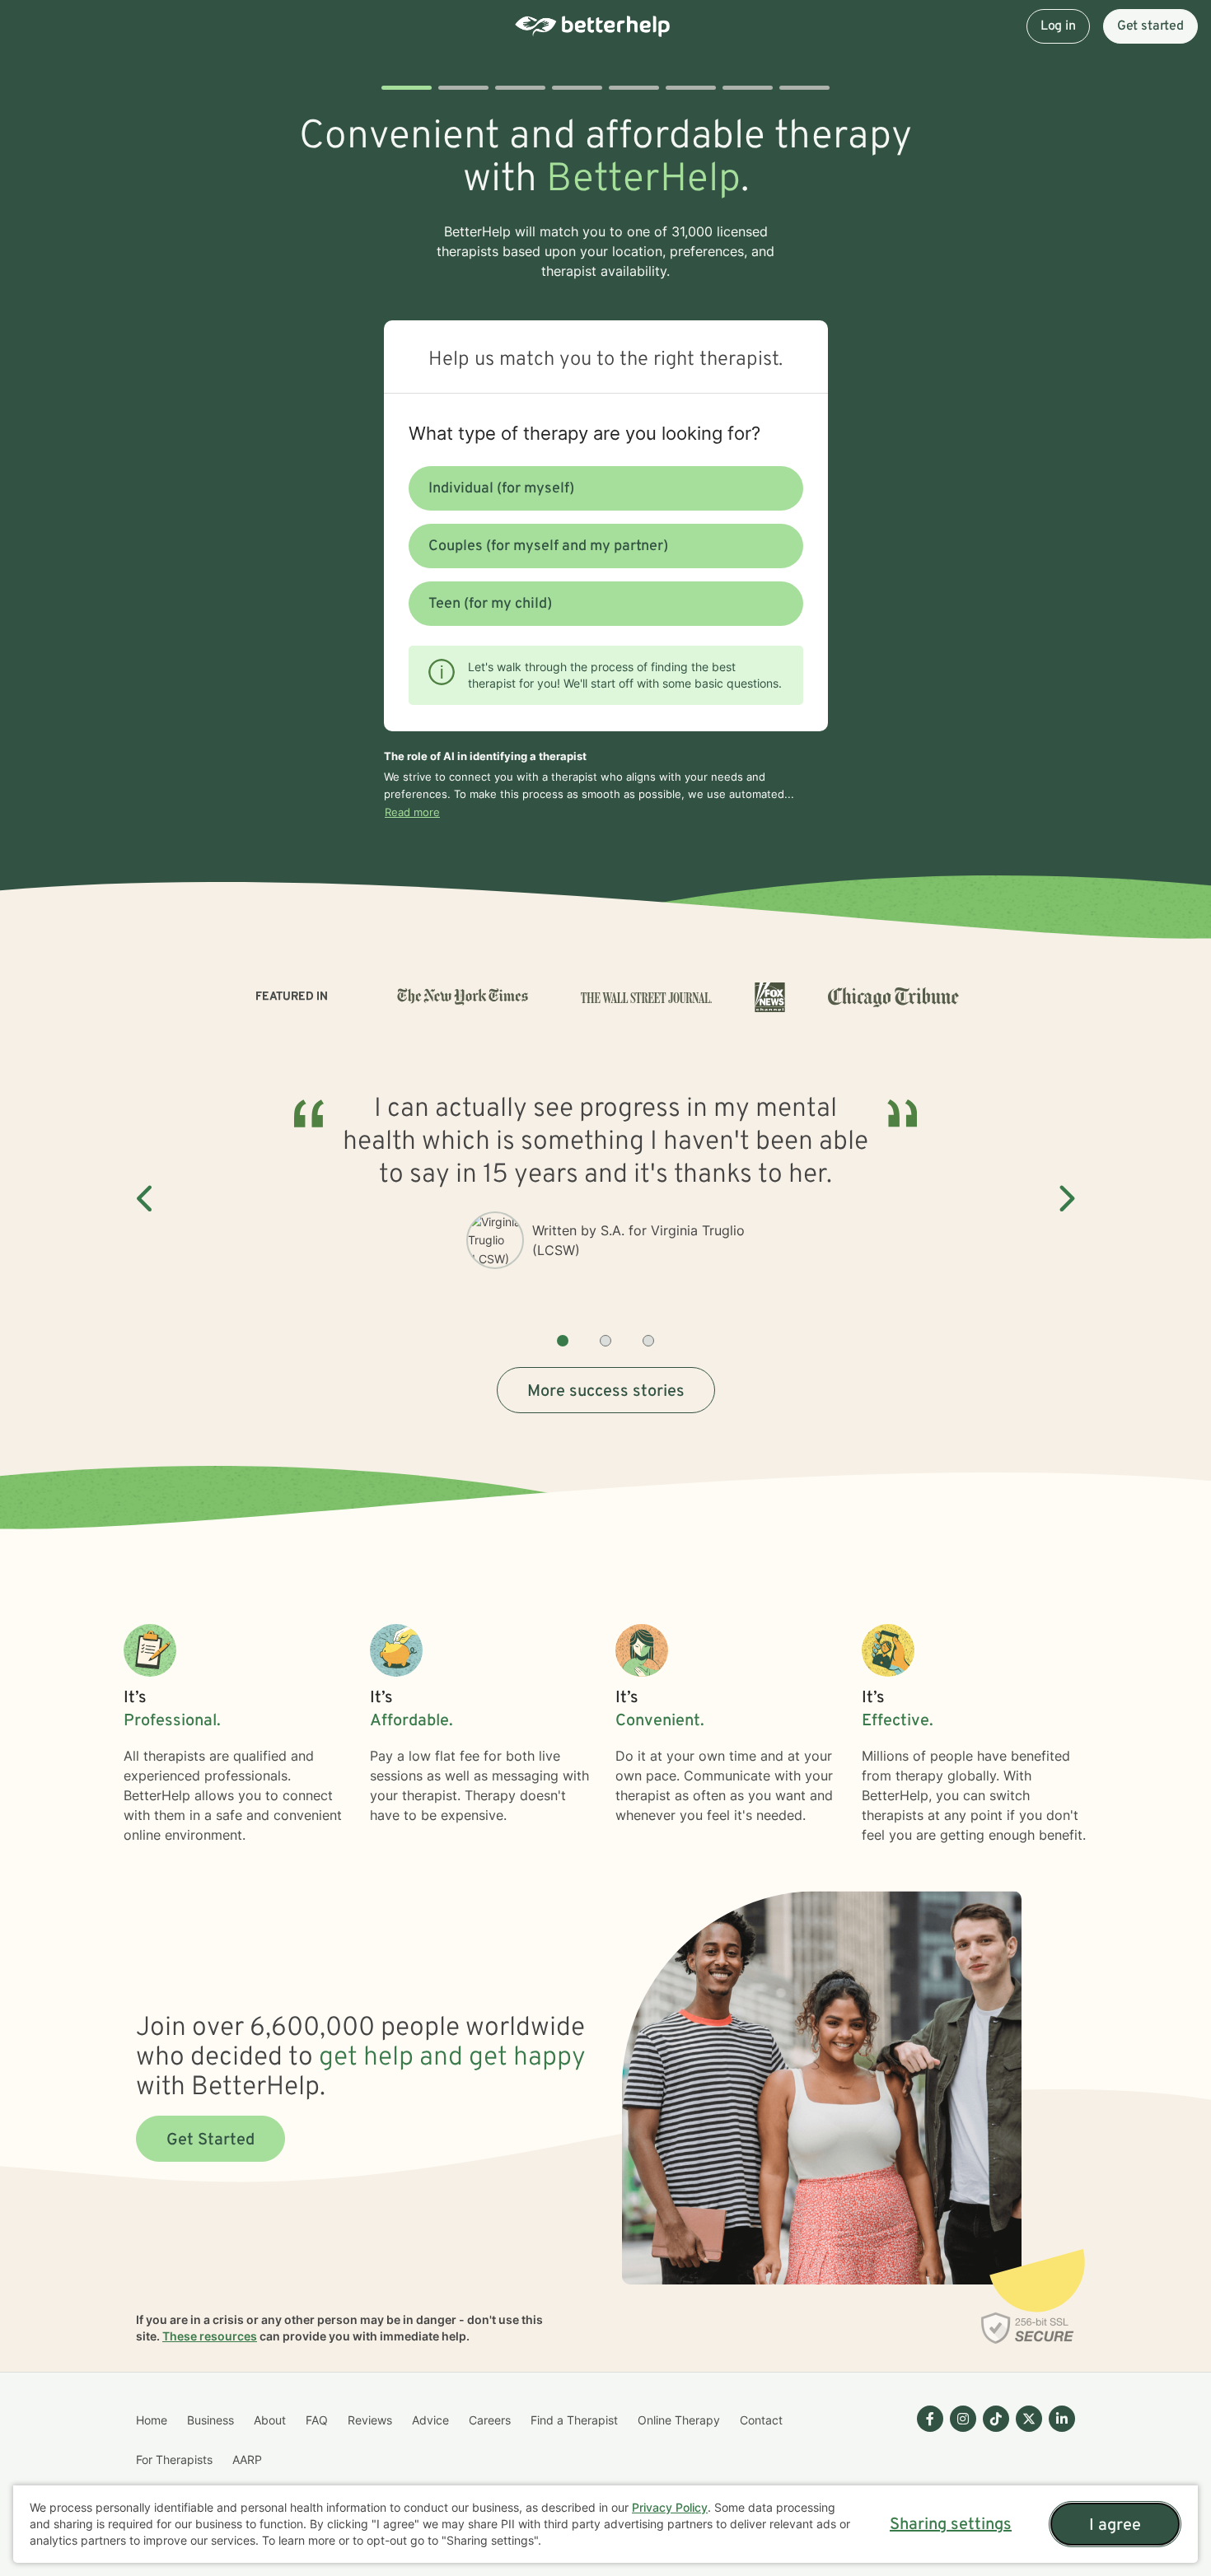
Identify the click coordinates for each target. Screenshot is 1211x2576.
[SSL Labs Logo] (1028, 2328)
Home (152, 2420)
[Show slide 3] (648, 1341)
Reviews (370, 2420)
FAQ (317, 2420)
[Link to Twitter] (1029, 2419)
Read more (412, 812)
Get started (1150, 26)
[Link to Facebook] (930, 2419)
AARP (247, 2459)
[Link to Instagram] (963, 2419)
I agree (1115, 2526)
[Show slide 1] (563, 1341)
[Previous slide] (146, 1199)
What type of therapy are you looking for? (584, 433)
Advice (430, 2420)
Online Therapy (679, 2420)
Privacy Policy (670, 2507)
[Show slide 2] (605, 1341)
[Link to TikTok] (996, 2419)
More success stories (606, 1392)
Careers (490, 2420)
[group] (605, 1199)
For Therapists (174, 2459)
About (270, 2420)
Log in (1058, 26)
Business (210, 2420)
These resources (210, 2336)
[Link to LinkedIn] (1062, 2419)
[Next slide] (1065, 1199)
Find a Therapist (574, 2420)
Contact (761, 2420)
